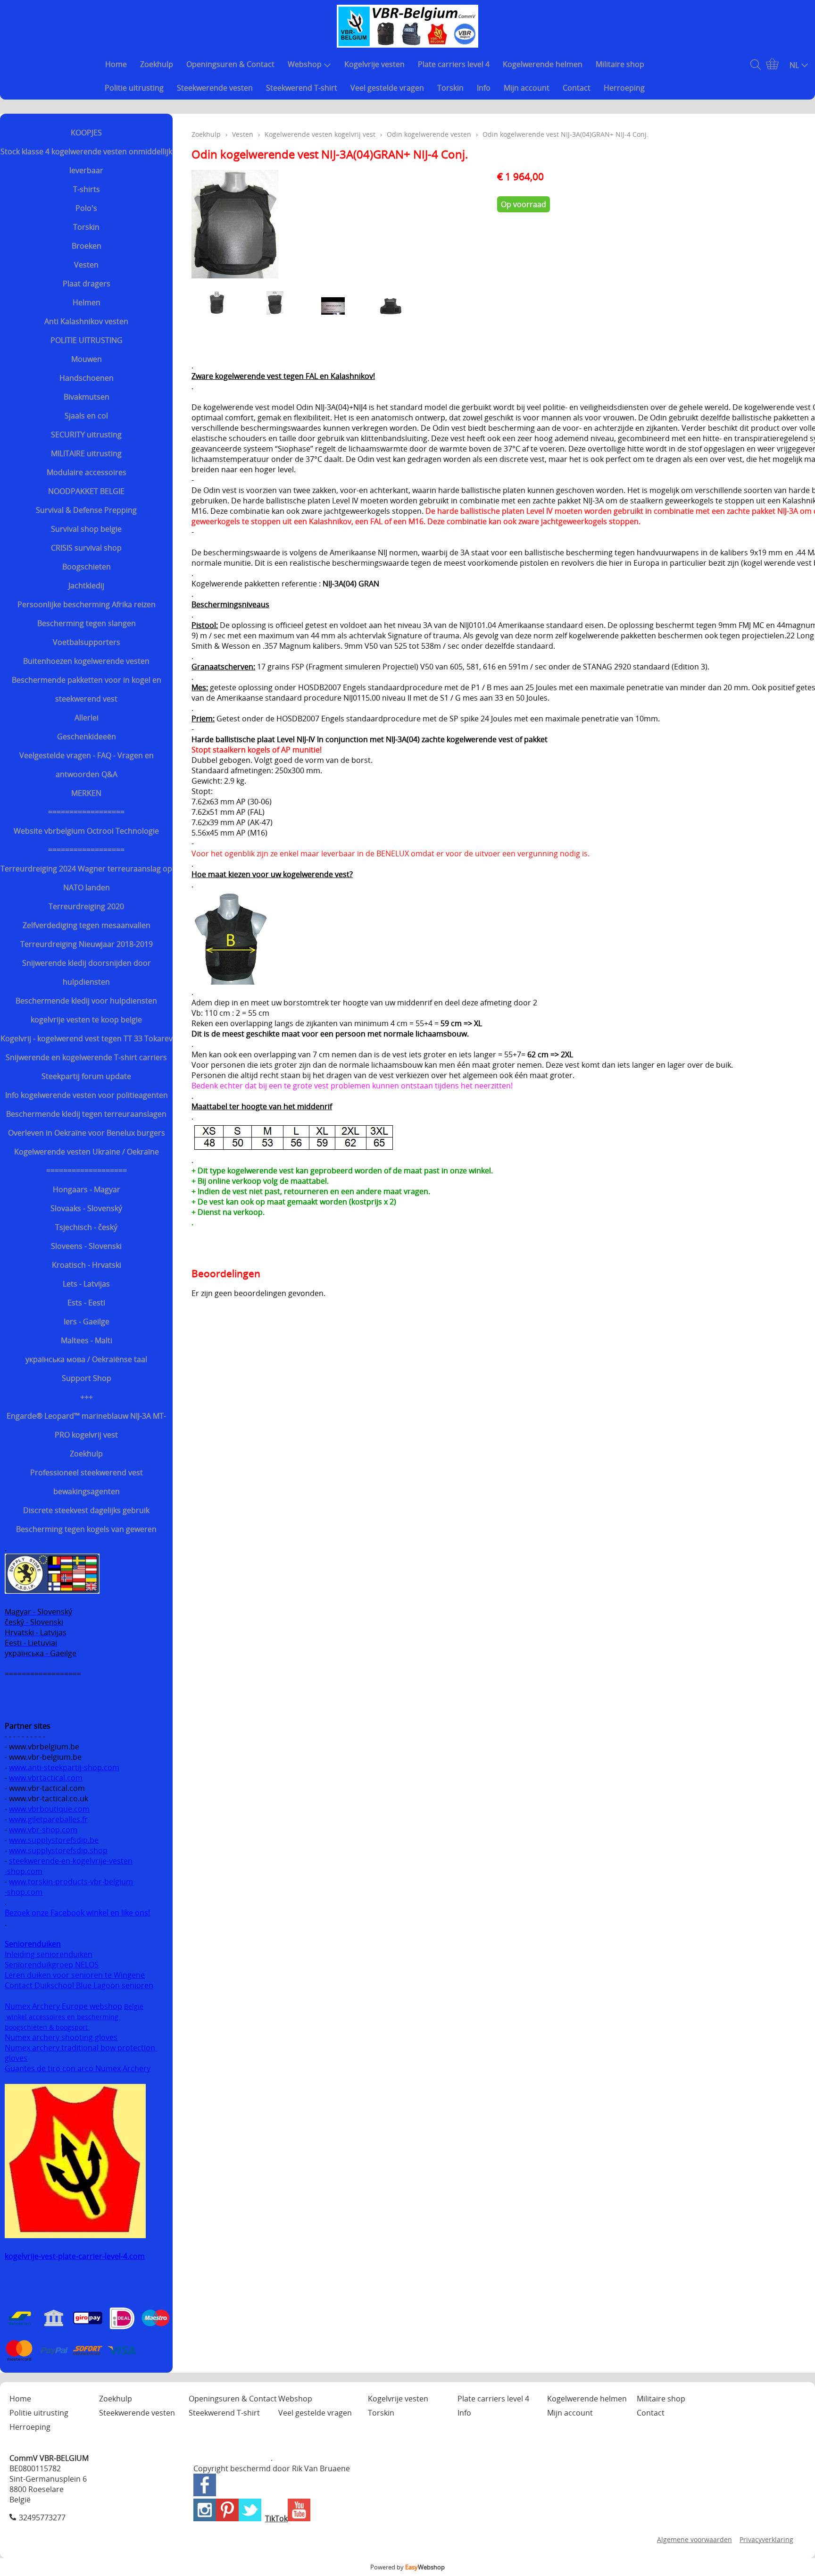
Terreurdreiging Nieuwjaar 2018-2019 (87, 944)
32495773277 (42, 2517)
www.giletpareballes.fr (48, 1819)
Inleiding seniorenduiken (49, 1954)
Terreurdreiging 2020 (86, 906)
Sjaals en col (86, 416)
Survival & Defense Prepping (86, 510)
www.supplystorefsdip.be (54, 1840)
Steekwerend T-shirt (302, 88)
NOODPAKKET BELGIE (86, 491)
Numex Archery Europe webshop (63, 2006)
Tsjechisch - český (86, 1227)
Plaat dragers (87, 284)
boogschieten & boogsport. (47, 2027)
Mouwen (87, 359)
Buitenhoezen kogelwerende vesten (86, 661)
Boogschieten (87, 567)
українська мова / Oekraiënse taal (86, 1359)
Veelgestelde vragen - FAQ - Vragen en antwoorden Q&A (87, 765)
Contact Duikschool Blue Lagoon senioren (79, 1985)
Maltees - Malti (87, 1340)
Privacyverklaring (766, 2539)
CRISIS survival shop (86, 548)
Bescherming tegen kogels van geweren (86, 1529)
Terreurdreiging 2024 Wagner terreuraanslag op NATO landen (86, 878)
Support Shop (87, 1378)
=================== (87, 1171)
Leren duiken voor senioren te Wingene (75, 1975)
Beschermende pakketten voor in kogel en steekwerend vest (87, 689)
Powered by (407, 2567)
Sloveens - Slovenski (86, 1246)
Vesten (86, 265)
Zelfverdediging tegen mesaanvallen (87, 925)
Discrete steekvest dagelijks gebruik (86, 1510)
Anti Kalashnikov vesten (86, 321)
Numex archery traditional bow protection (81, 2048)
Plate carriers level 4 (454, 64)
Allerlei (87, 718)
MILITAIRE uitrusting (86, 453)
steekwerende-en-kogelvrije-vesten (71, 1861)
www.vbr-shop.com (43, 1830)
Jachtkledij (86, 585)
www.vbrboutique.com (49, 1809)
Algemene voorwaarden (694, 2539)
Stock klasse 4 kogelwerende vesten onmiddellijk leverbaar (86, 161)
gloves (16, 2058)
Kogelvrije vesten (374, 64)
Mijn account (527, 88)
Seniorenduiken (33, 1944)
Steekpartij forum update (86, 1076)
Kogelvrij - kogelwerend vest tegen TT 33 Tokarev (87, 1038)
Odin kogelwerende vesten (429, 134)
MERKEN (86, 793)
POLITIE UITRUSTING (87, 340)
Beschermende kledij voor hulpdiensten (86, 1001)
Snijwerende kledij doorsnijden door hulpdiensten (87, 972)
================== (86, 812)
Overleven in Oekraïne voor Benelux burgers (87, 1133)
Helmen (87, 302)
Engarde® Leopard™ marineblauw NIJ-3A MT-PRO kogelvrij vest (86, 1425)
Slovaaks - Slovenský (86, 1208)
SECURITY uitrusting (86, 435)
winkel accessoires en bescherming (62, 2017)
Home (116, 64)
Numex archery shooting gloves (61, 2037)
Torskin (450, 88)
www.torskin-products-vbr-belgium (71, 1882)
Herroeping (624, 88)
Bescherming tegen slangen (87, 623)
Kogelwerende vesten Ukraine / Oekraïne (87, 1152)
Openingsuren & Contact (230, 64)
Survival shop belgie (86, 529)
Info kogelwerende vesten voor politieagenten (87, 1095)
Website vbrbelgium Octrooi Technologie (86, 831)
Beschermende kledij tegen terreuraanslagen (86, 1114)
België (134, 2006)
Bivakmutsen (87, 397)
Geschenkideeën (87, 736)
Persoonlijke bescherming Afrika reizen (87, 604)
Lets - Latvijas (86, 1284)
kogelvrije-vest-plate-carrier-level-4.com (75, 2256)
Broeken (87, 246)
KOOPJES (86, 133)
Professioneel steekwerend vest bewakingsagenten (87, 1482)
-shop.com (24, 1871)
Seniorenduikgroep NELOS (52, 1965)
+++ (87, 1397)
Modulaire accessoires (87, 472)
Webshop (305, 64)
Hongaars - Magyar (87, 1189)
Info (484, 88)
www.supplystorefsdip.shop (58, 1850)
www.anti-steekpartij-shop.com (64, 1767)
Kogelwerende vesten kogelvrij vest (320, 134)
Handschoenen (87, 378)
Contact (577, 88)
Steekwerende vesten (215, 88)
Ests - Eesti (86, 1303)
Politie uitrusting (134, 88)
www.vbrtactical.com (46, 1778)
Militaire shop (620, 64)
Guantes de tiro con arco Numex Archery (78, 2068)
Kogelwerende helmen (543, 64)
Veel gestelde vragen (387, 88)
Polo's (86, 208)
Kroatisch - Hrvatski (87, 1265)
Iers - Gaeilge (87, 1321)
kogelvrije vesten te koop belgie (86, 1020)
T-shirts (87, 189)
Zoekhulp (157, 64)
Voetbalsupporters (87, 642)
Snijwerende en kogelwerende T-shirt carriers (86, 1057)
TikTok (276, 2518)
